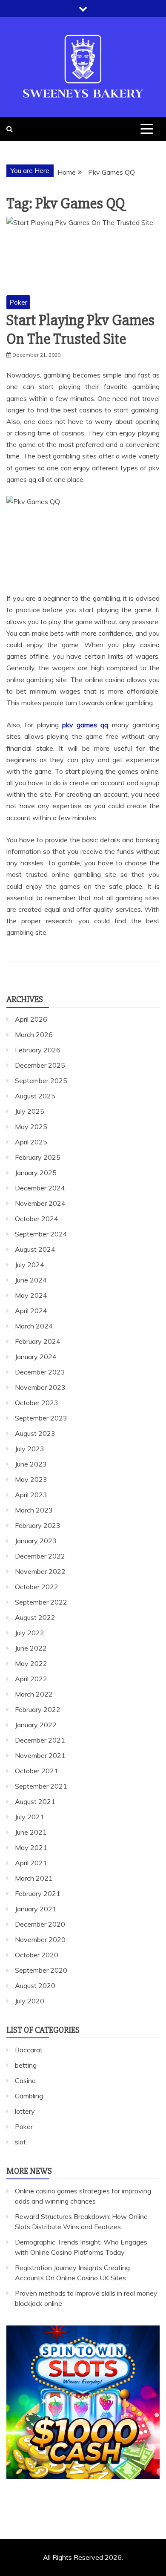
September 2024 (41, 1234)
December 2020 (40, 1924)
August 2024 (35, 1249)
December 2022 (40, 1556)
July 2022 (30, 1633)
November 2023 (40, 1387)
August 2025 (35, 1096)
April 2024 (31, 1311)
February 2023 (38, 1525)
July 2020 (30, 2001)
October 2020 (37, 1955)
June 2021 (31, 1832)
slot (20, 2142)
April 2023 (31, 1495)
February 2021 (38, 1893)
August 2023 (35, 1433)
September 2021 (41, 1786)
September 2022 (41, 1602)
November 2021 (40, 1755)
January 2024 (36, 1357)
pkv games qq (85, 725)
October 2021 (37, 1771)
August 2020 (35, 1985)
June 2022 (31, 1648)
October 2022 (37, 1587)
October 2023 (37, 1403)
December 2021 (40, 1740)
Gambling (29, 2096)
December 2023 (40, 1372)
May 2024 (31, 1295)
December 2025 (40, 1065)
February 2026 (38, 1050)
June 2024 (31, 1280)
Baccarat (29, 2050)
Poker (18, 302)
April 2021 (31, 1863)
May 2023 (31, 1479)
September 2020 (41, 1970)
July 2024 (30, 1265)
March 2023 (34, 1510)
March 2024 (34, 1326)
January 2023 (36, 1541)
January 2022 (36, 1725)
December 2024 (40, 1188)
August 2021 (35, 1801)
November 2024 (40, 1203)
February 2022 (38, 1709)
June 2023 (31, 1464)
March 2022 (34, 1694)
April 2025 (31, 1142)
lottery (25, 2111)
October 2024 (37, 1219)
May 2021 (31, 1847)
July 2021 (30, 1817)
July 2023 (30, 1449)
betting (26, 2065)
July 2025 (30, 1111)
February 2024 (38, 1341)
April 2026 (31, 1019)
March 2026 (34, 1034)
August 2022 (35, 1617)
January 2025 (36, 1173)
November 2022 (40, 1571)
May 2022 (31, 1663)
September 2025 (41, 1081)
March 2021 (34, 1878)
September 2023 (41, 1418)
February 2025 (38, 1157)
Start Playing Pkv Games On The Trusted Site (80, 330)
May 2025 (31, 1127)
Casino (25, 2080)
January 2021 (36, 1909)
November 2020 (40, 1939)
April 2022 (31, 1679)
